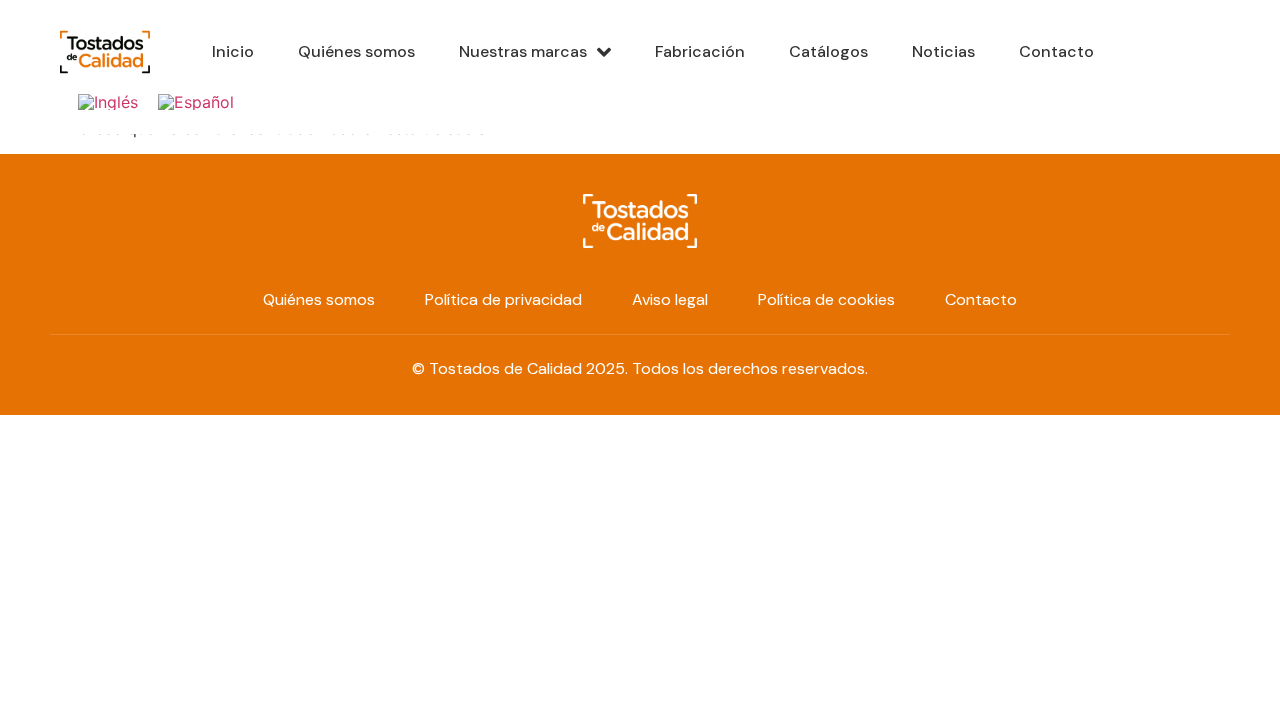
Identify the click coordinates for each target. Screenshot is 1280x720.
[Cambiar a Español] (196, 101)
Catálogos (828, 51)
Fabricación (700, 51)
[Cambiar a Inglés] (108, 101)
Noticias (943, 51)
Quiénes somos (356, 51)
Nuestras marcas (523, 51)
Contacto (1056, 51)
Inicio (233, 51)
